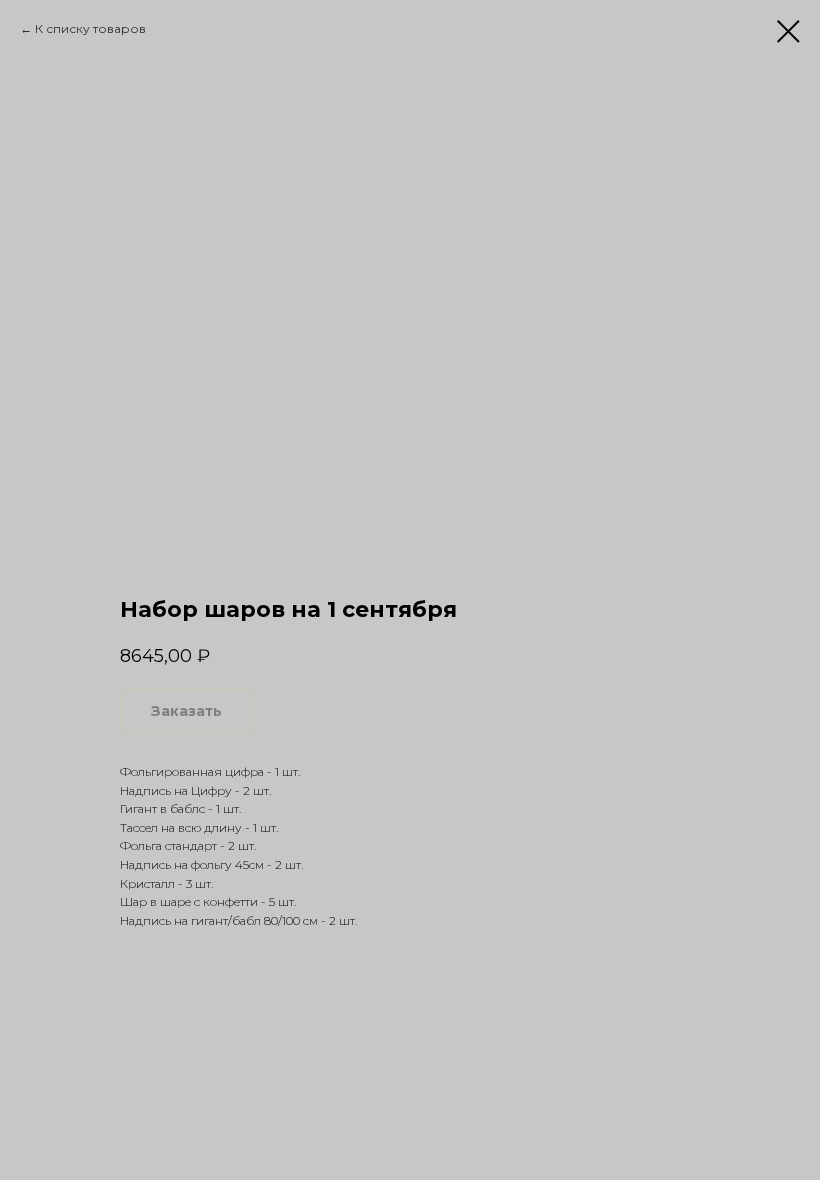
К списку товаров (90, 28)
